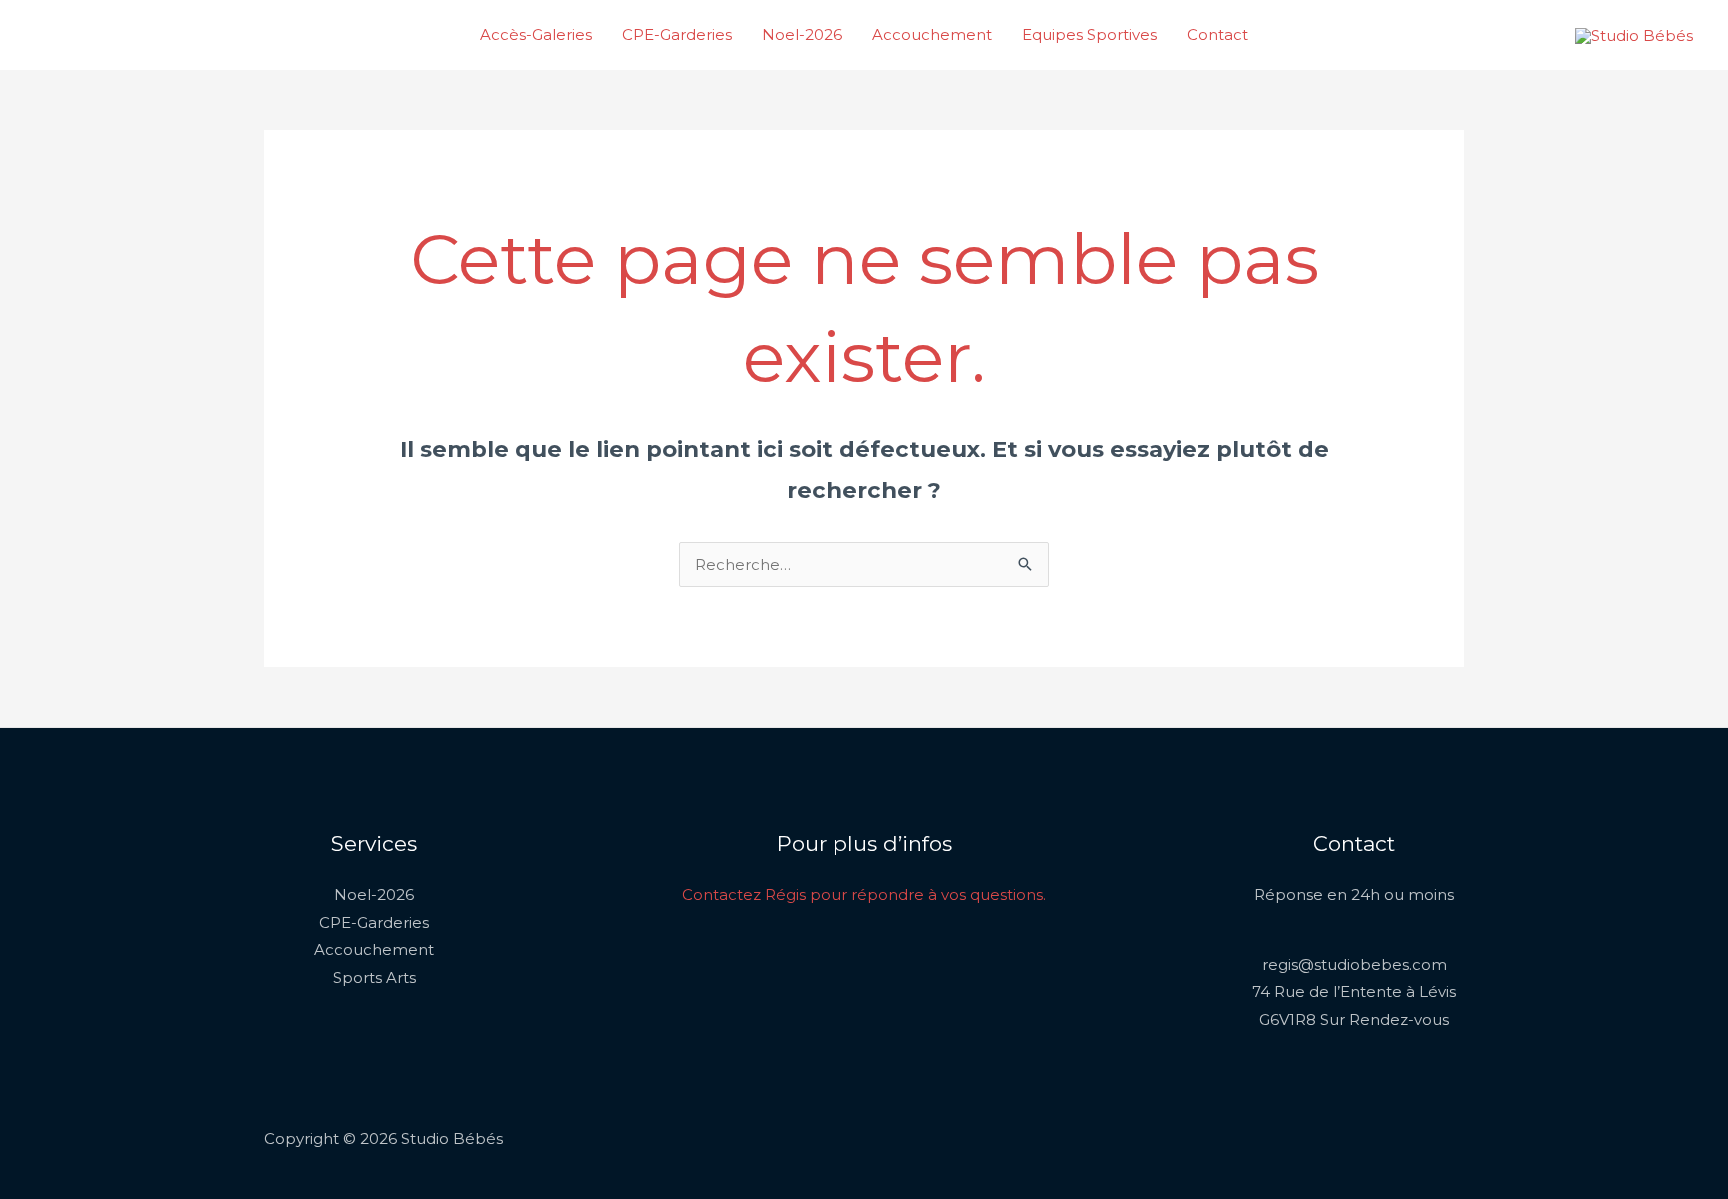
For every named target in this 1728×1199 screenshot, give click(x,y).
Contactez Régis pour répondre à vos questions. (864, 894)
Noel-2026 (802, 34)
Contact (1217, 34)
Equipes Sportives (1089, 34)
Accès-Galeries (536, 34)
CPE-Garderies (677, 34)
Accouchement (932, 34)
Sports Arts (374, 977)
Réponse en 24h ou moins (1354, 894)
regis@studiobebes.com (1354, 964)
